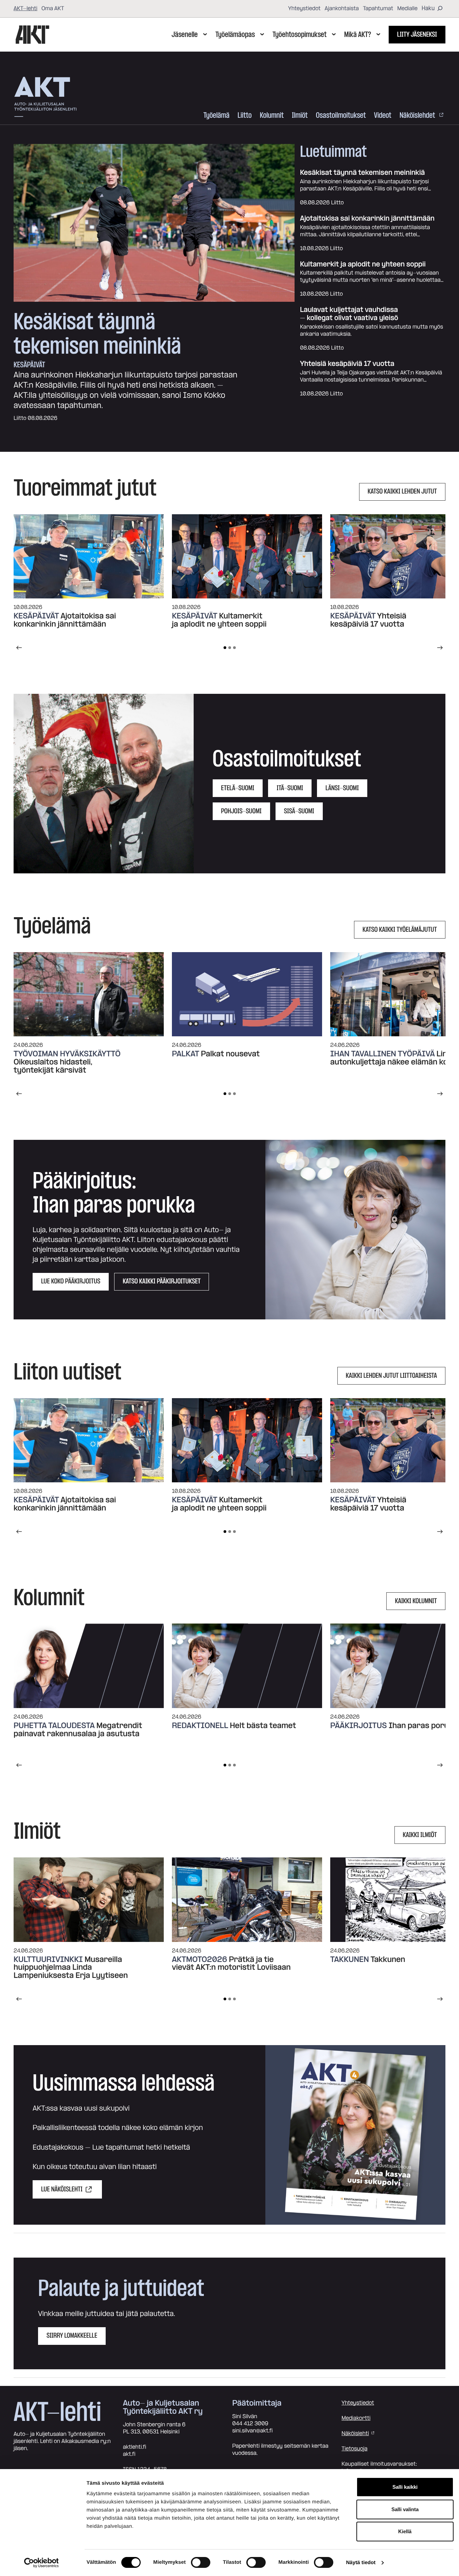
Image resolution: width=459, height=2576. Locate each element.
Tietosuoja (354, 2449)
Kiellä (405, 2531)
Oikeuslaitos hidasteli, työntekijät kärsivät (53, 1066)
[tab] (225, 648)
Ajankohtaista (342, 8)
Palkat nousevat (230, 1054)
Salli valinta (405, 2509)
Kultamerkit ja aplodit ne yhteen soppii (363, 265)
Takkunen (388, 1960)
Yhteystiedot (304, 8)
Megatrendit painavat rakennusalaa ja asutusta (78, 1730)
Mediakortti (356, 2418)
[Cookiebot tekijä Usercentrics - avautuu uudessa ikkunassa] (41, 2563)
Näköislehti (355, 2433)
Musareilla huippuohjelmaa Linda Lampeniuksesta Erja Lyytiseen (71, 1968)
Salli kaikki (405, 2487)
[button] (104, 784)
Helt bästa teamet (263, 1726)
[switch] (201, 2562)
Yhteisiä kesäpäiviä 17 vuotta (347, 364)
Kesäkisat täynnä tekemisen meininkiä (97, 334)
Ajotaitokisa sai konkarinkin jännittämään (367, 219)
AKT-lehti (25, 8)
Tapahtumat (378, 8)
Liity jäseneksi (417, 35)
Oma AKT (53, 8)
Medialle (407, 8)
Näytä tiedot (361, 2563)
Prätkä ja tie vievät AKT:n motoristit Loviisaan (232, 1964)
